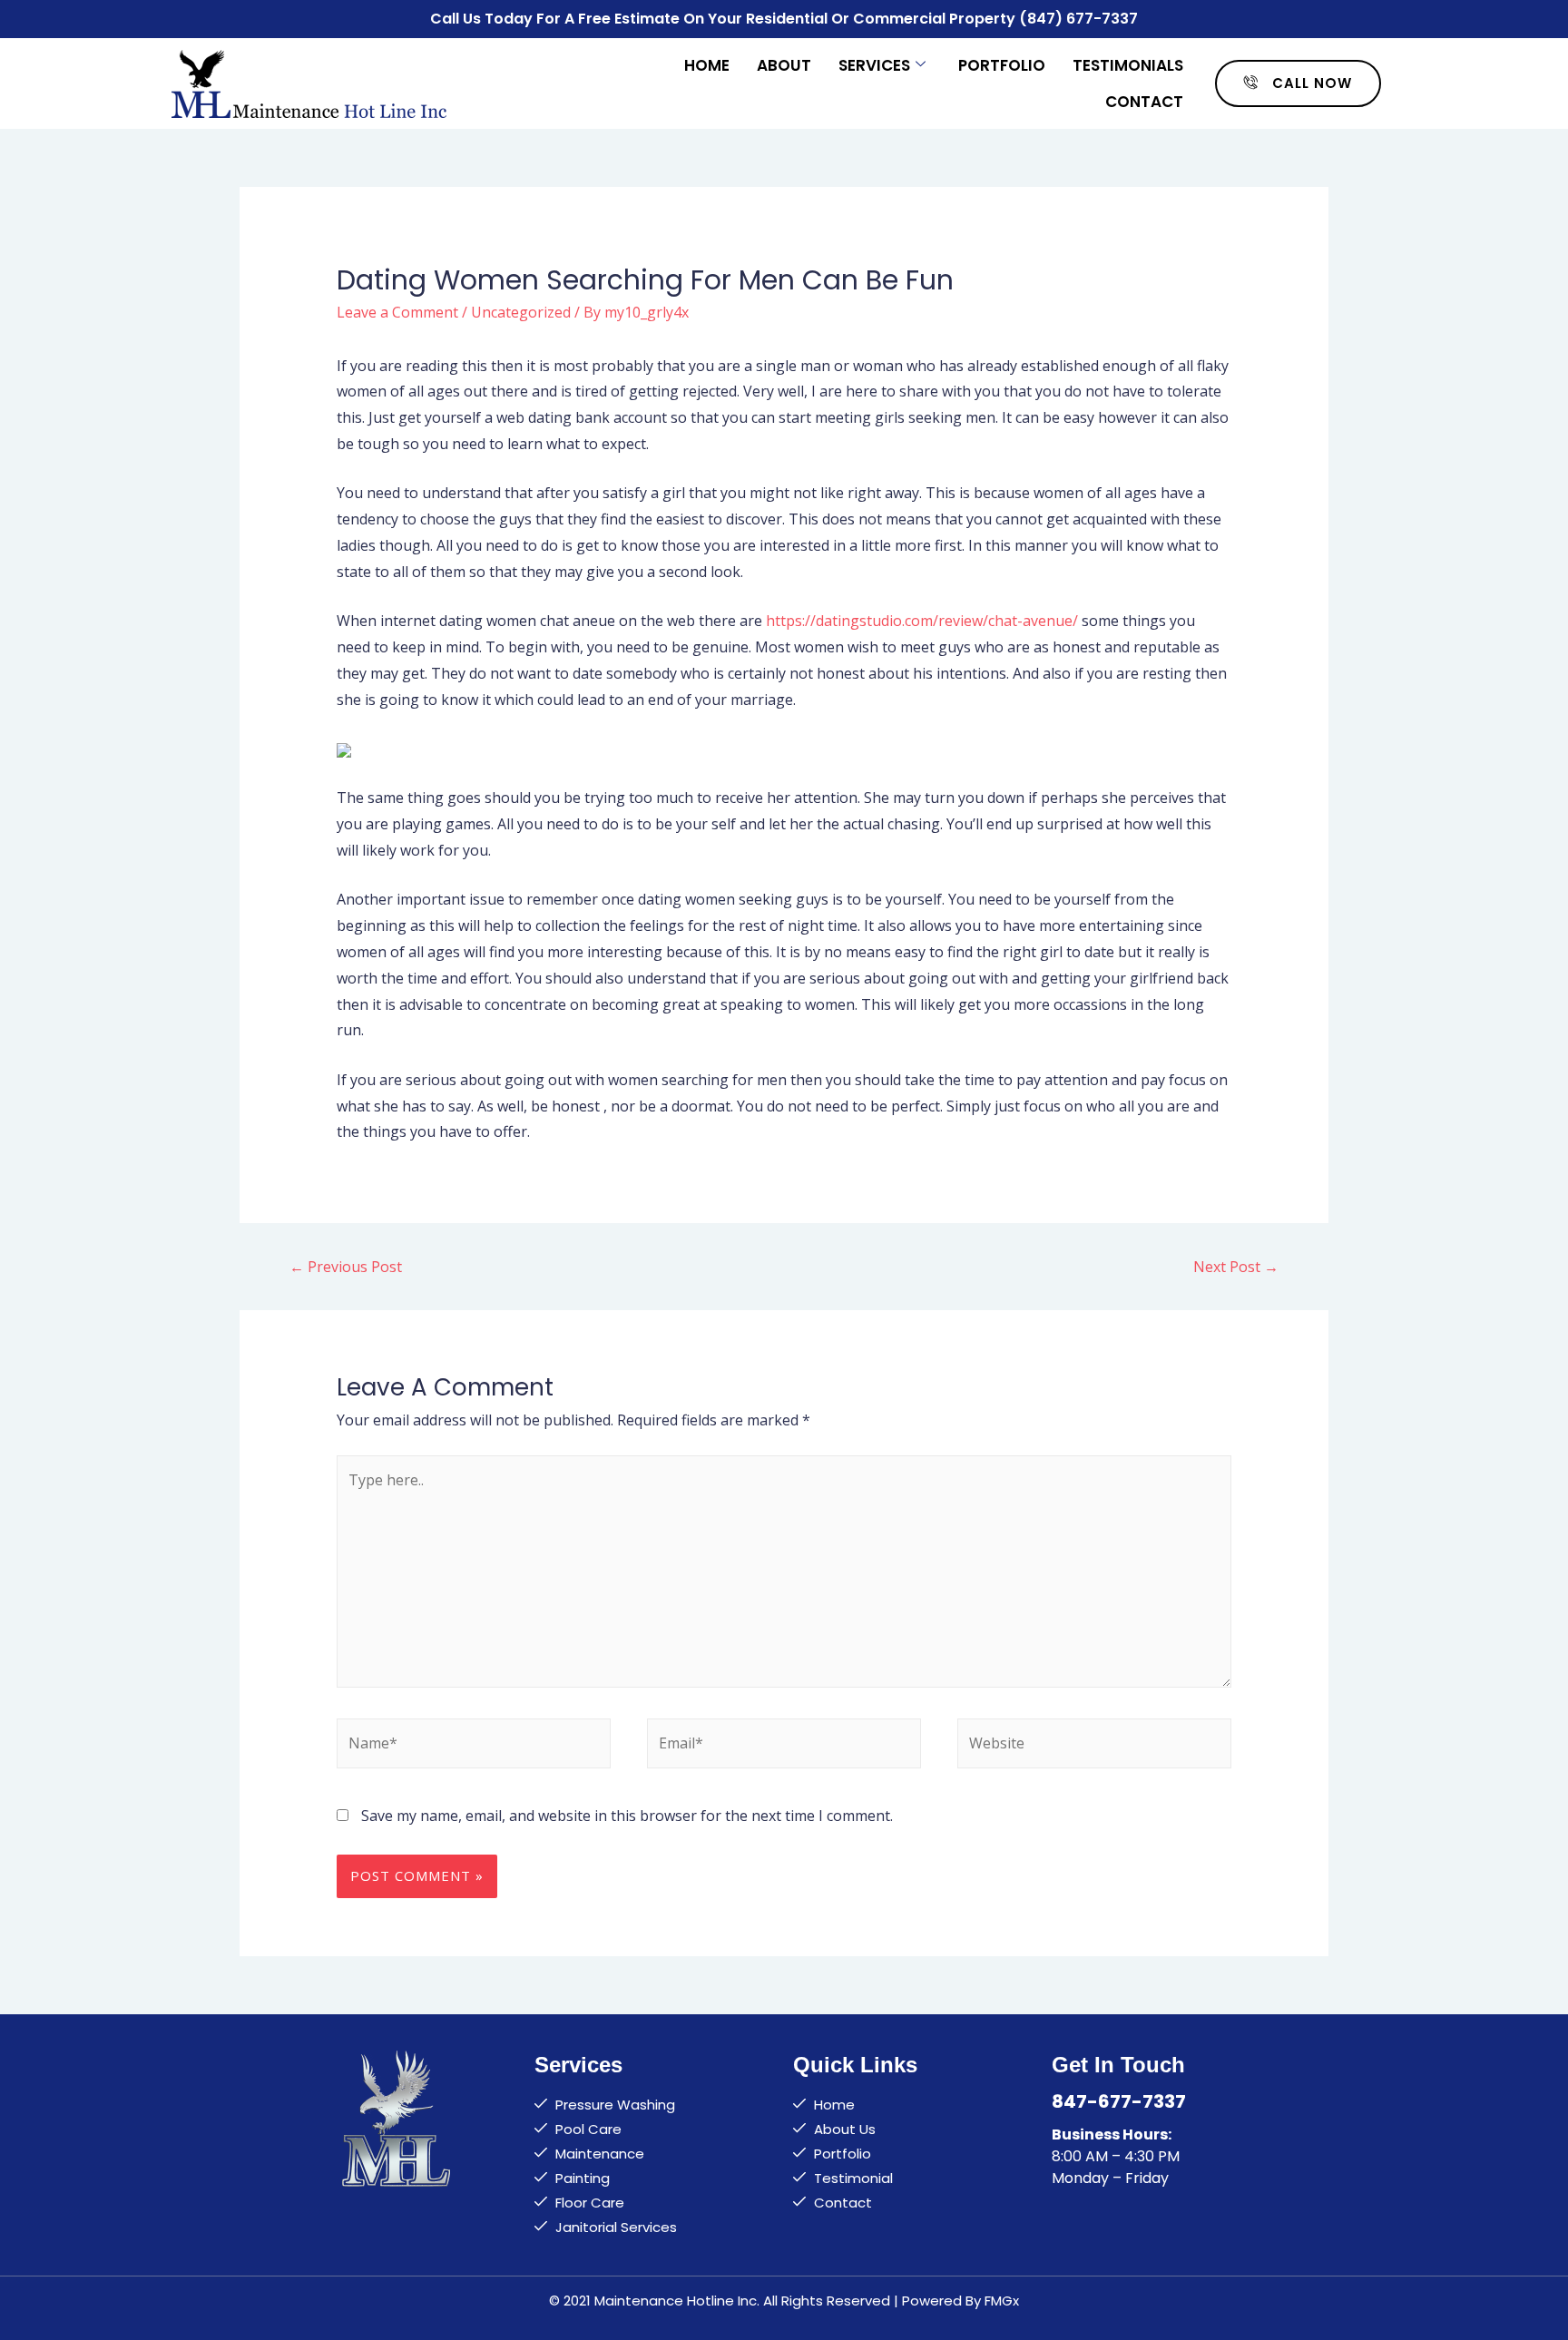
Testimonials (1128, 65)
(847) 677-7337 (1078, 19)
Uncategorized (521, 312)
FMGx (1002, 2301)
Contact (1144, 102)
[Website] (1094, 1747)
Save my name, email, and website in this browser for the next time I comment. (627, 1816)
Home (707, 65)
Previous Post (346, 1267)
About (784, 65)
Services (874, 65)
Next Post (1236, 1267)
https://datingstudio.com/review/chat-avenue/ (922, 621)
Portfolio (1002, 65)
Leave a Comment (397, 312)
